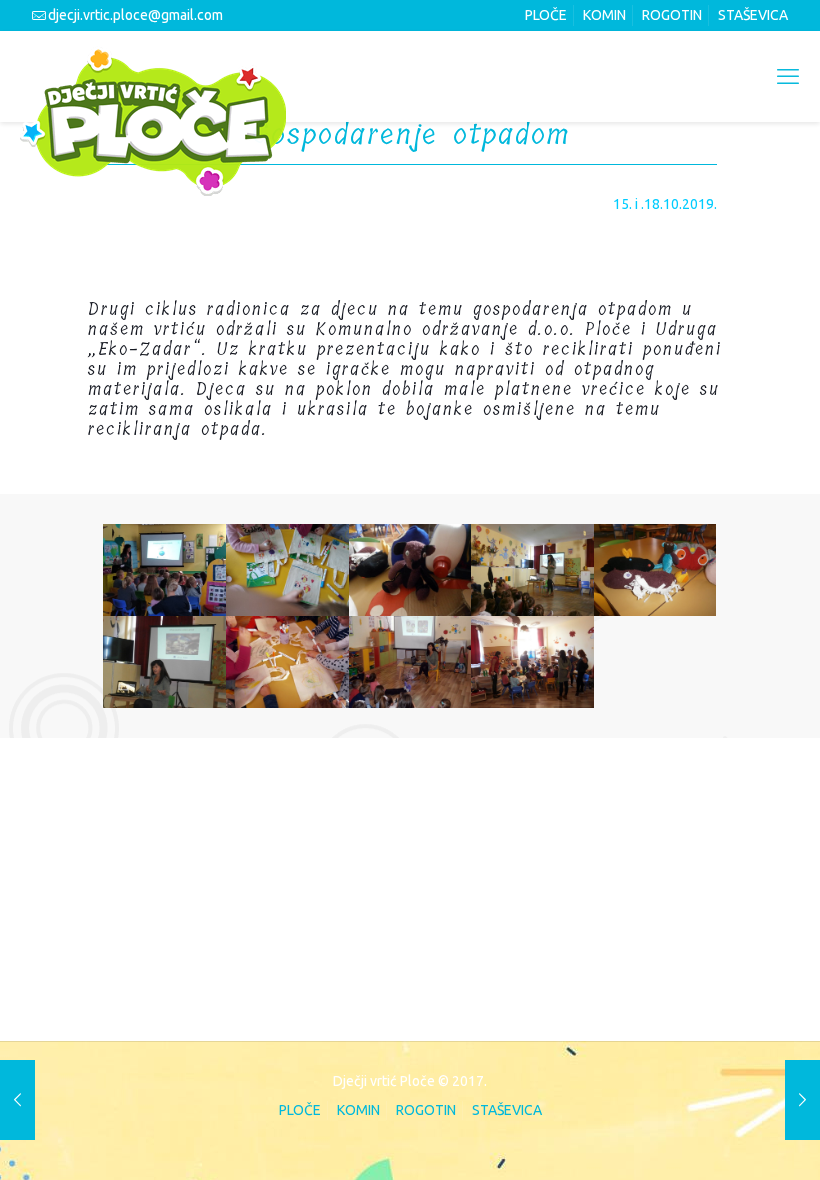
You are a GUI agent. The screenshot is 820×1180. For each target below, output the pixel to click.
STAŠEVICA (753, 15)
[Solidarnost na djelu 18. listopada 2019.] (802, 1100)
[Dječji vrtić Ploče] (153, 121)
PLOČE (546, 15)
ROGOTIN (672, 15)
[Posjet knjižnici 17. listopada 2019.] (17, 1100)
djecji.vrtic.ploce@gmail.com (135, 15)
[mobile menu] (788, 76)
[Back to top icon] (722, 1137)
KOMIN (604, 15)
